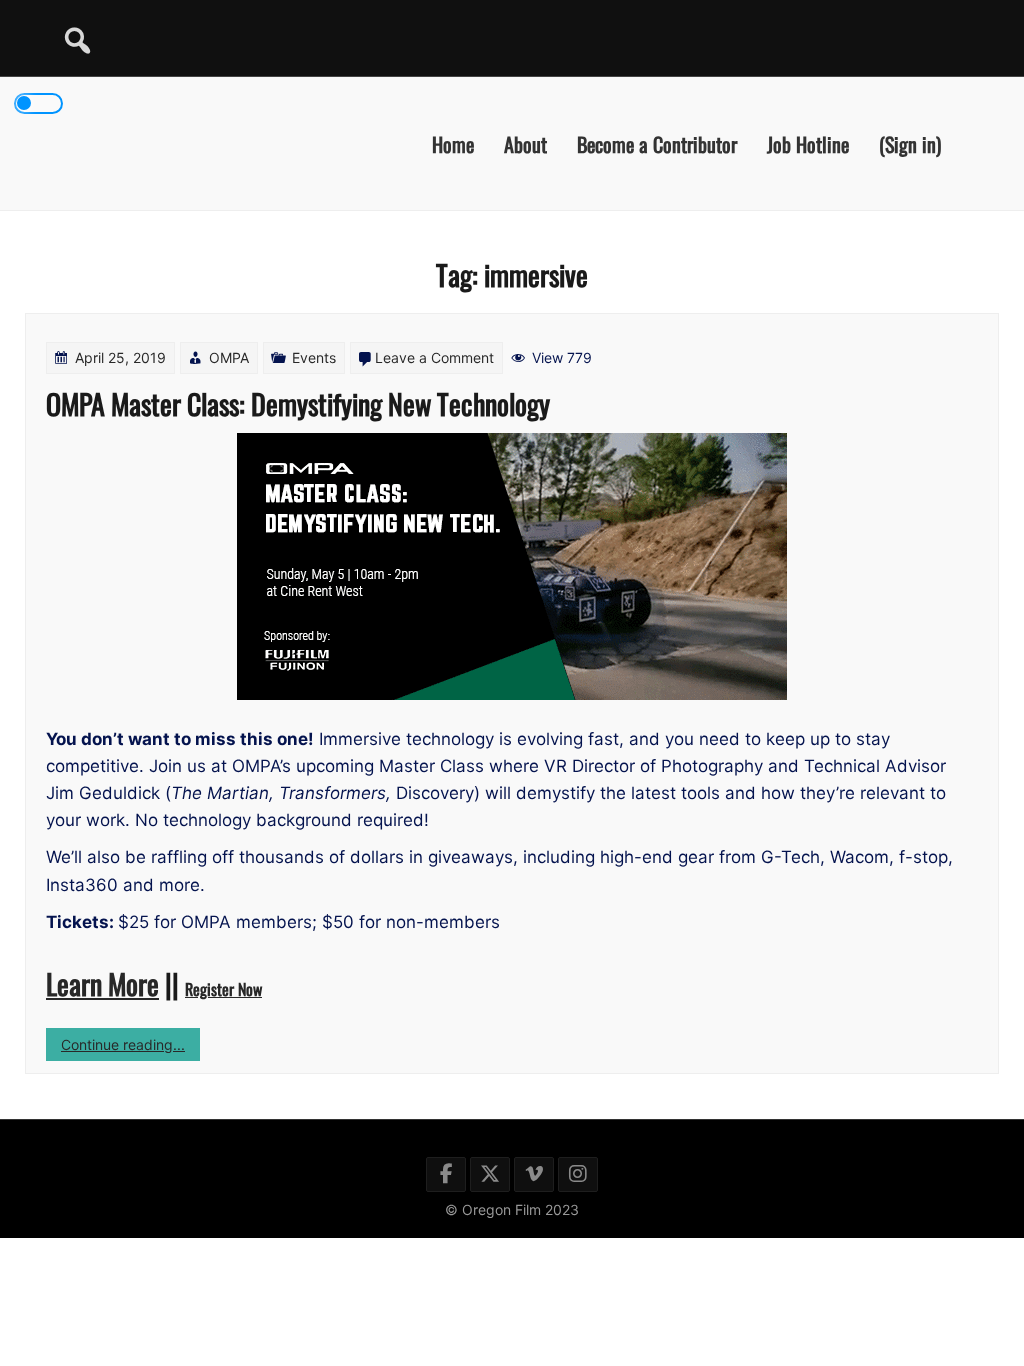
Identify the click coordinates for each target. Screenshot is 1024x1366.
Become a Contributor (657, 143)
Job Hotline (808, 143)
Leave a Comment (434, 357)
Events (314, 357)
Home (453, 143)
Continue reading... (130, 1048)
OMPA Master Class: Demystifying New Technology (298, 403)
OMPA (229, 357)
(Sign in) (910, 143)
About (525, 143)
